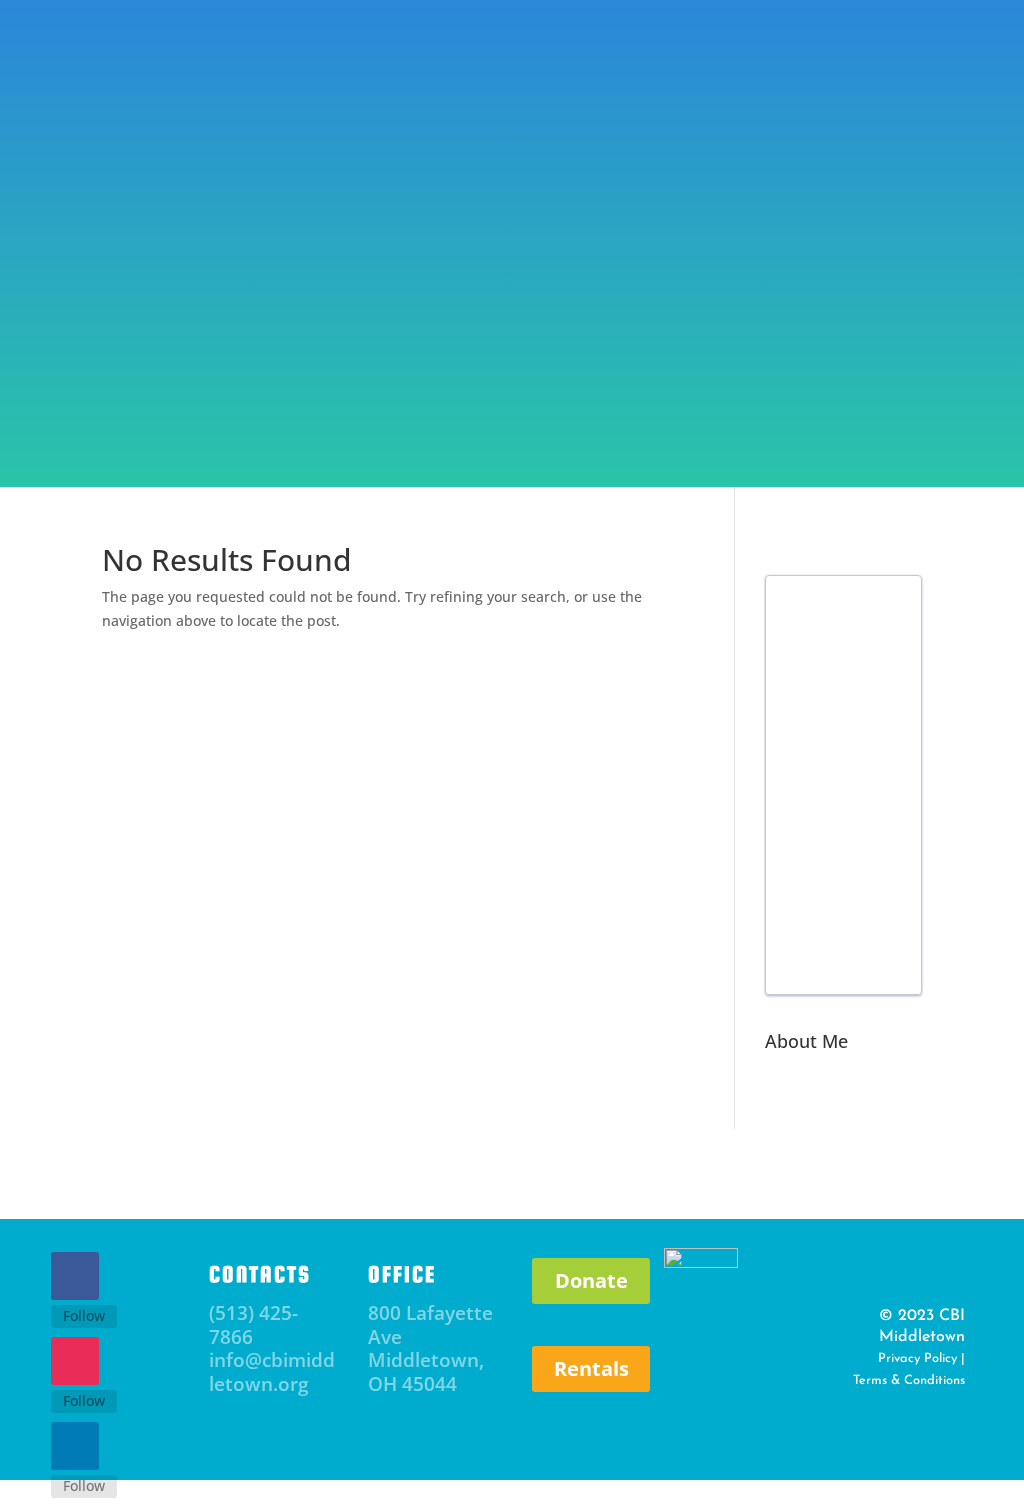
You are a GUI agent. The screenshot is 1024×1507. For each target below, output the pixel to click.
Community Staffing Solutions (459, 427)
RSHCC (877, 371)
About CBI (159, 371)
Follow (84, 1315)
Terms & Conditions (909, 1380)
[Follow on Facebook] (75, 1276)
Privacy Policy (917, 1358)
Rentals (591, 1368)
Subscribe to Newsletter (259, 82)
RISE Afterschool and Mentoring (684, 371)
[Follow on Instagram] (75, 1361)
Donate (793, 63)
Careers (658, 427)
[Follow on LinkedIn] (75, 1446)
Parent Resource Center (423, 371)
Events (273, 371)
